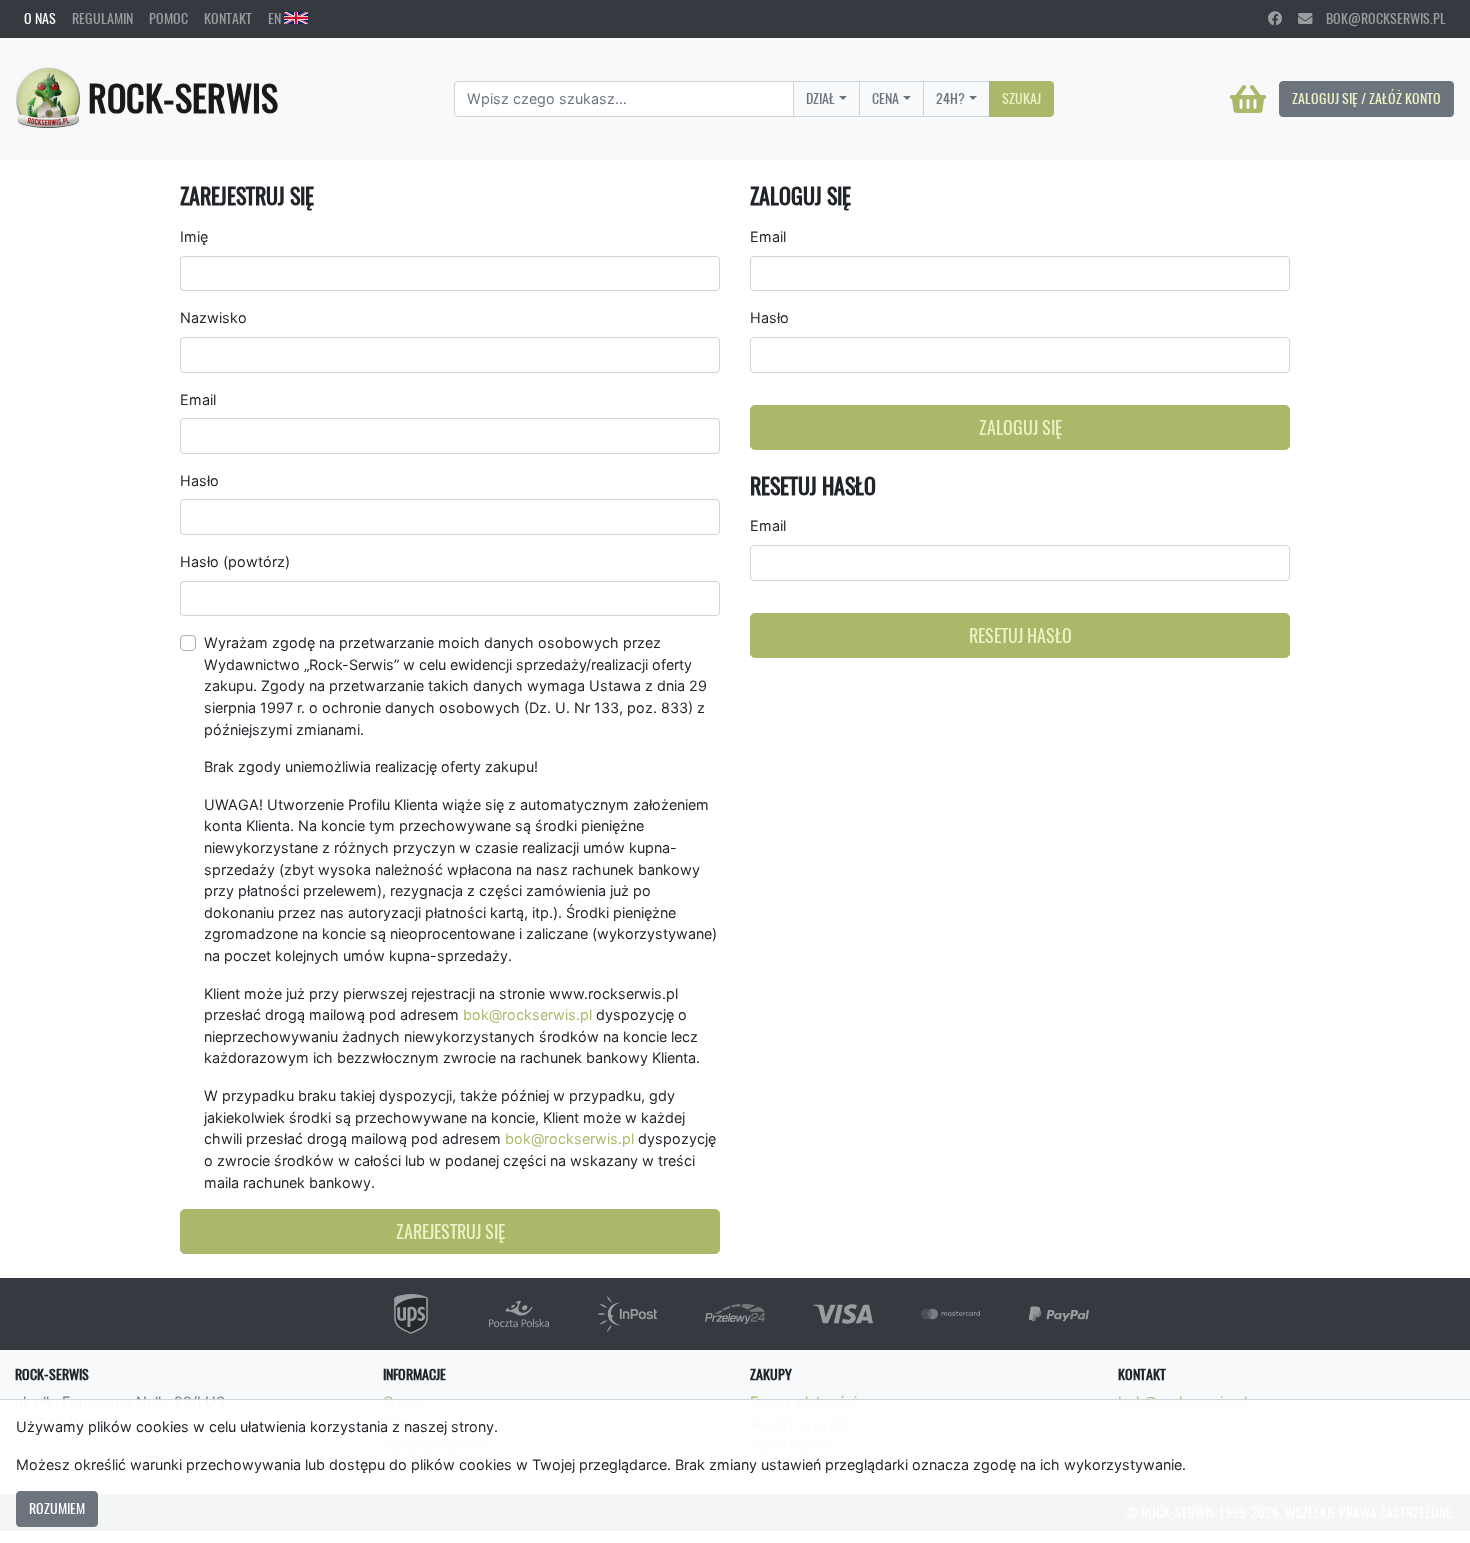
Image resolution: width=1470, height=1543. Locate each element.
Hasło (199, 480)
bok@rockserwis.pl (1379, 18)
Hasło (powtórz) (235, 561)
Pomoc (168, 18)
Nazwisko (213, 317)
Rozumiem (57, 1508)
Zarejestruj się (450, 1231)
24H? (950, 98)
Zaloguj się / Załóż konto (1366, 98)
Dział (820, 98)
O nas (40, 18)
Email (198, 399)
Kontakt (228, 18)
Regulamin (102, 18)
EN (276, 18)
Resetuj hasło (1020, 635)
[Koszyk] (1248, 99)
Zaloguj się (1020, 427)
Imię (194, 236)
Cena (885, 98)
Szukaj (1021, 98)
